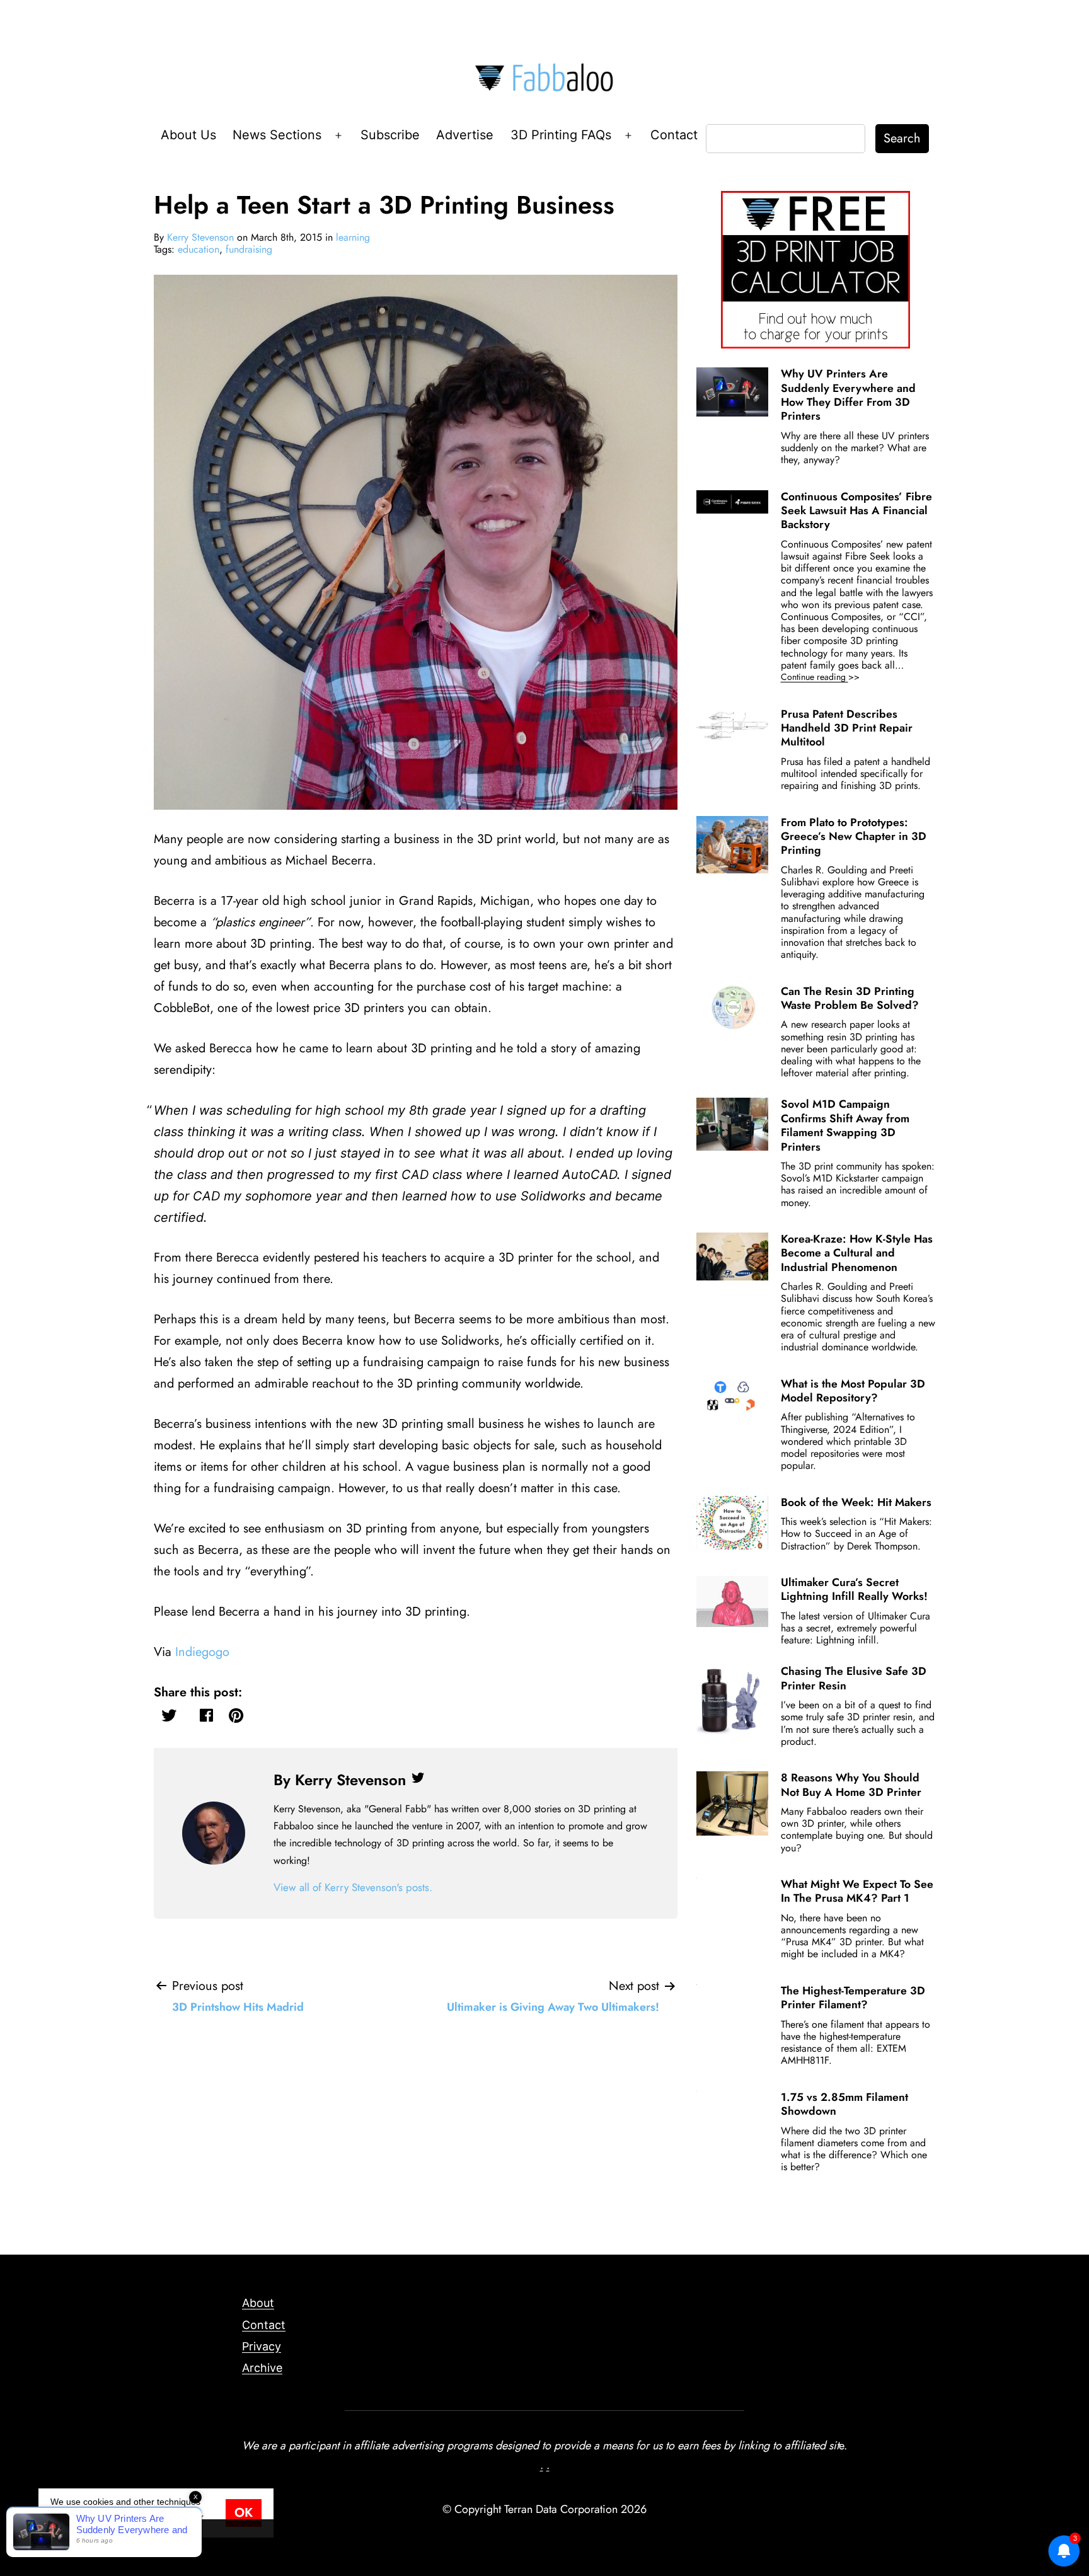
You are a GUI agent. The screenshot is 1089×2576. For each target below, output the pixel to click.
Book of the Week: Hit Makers (856, 1502)
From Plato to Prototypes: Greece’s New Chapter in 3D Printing (854, 837)
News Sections (277, 135)
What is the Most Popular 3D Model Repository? (853, 1391)
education (199, 249)
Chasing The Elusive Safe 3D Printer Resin (854, 1678)
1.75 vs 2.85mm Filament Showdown (844, 2104)
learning (353, 237)
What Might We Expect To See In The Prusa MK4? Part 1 (857, 1891)
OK (244, 2513)
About (258, 2303)
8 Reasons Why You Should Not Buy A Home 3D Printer (851, 1785)
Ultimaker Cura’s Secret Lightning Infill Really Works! (854, 1589)
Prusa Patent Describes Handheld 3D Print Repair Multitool (847, 728)
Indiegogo (202, 1652)
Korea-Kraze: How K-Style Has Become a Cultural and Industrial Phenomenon (857, 1253)
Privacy (262, 2346)
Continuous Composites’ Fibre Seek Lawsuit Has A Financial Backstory (856, 511)
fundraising (249, 249)
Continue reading (838, 677)
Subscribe (390, 135)
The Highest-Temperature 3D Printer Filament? (853, 1998)
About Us (188, 135)
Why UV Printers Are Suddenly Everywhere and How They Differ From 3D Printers (848, 395)
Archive (262, 2368)
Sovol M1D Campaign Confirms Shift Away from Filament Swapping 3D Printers (845, 1125)
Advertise (465, 135)
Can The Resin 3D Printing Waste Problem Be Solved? (850, 998)
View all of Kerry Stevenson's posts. (353, 1887)
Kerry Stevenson (200, 237)
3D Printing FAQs (561, 135)
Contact (674, 135)
